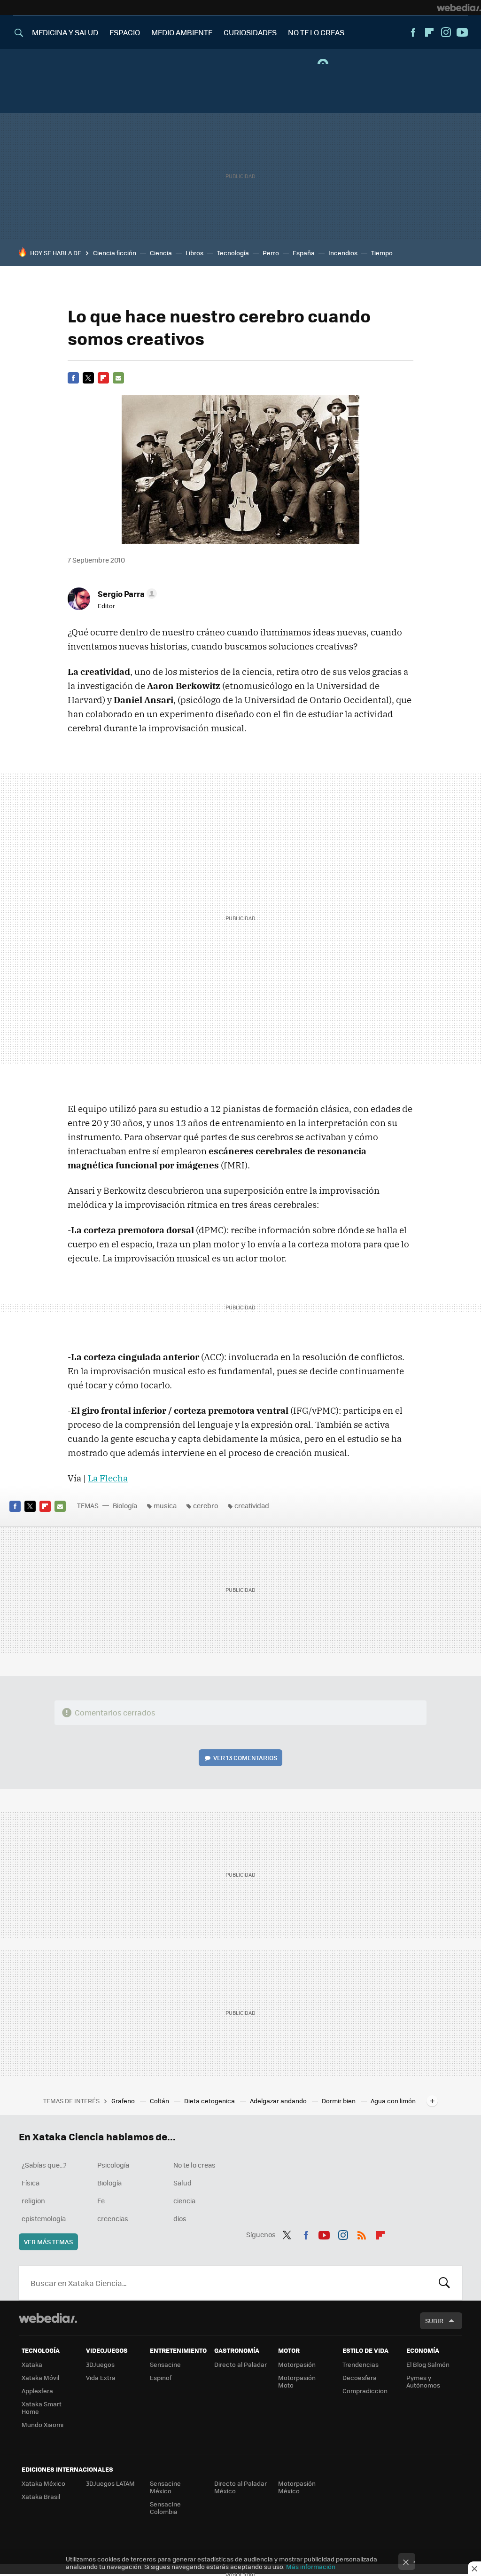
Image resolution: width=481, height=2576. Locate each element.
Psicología (113, 2165)
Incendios (343, 253)
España (304, 253)
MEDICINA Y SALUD (65, 32)
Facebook (413, 32)
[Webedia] (459, 8)
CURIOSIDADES (250, 32)
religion (33, 2200)
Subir (434, 2321)
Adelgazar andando (279, 2101)
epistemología (44, 2218)
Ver (245, 1758)
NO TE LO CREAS (316, 32)
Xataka (32, 2364)
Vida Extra (101, 2377)
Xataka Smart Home (42, 2408)
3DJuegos (100, 2364)
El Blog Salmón (428, 2364)
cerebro (206, 1505)
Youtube (462, 32)
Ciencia (161, 253)
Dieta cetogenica (210, 2101)
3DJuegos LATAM (110, 2483)
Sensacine (165, 2364)
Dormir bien (339, 2101)
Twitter (88, 378)
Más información (311, 2566)
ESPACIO (125, 32)
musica (165, 1505)
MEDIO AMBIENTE (182, 32)
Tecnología (233, 253)
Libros (194, 253)
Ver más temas (48, 2242)
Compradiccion (365, 2391)
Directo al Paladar (240, 2364)
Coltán (160, 2101)
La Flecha (108, 1478)
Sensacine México (165, 2487)
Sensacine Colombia (165, 2508)
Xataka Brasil (41, 2496)
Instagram (446, 32)
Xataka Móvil (40, 2377)
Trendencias (361, 2364)
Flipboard (429, 32)
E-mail (118, 378)
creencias (113, 2218)
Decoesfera (360, 2377)
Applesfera (37, 2391)
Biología (125, 1505)
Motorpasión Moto (297, 2381)
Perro (271, 253)
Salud (182, 2183)
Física (31, 2183)
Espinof (161, 2377)
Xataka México (43, 2483)
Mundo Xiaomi (43, 2424)
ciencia (184, 2200)
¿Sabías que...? (44, 2165)
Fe (101, 2200)
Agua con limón (393, 2101)
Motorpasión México (297, 2487)
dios (180, 2218)
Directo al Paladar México (240, 2487)
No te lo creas (194, 2165)
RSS (362, 2233)
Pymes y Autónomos (423, 2381)
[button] (126, 594)
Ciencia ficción (115, 253)
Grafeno (124, 2101)
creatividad (252, 1505)
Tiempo (382, 253)
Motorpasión (297, 2364)
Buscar (444, 2283)
